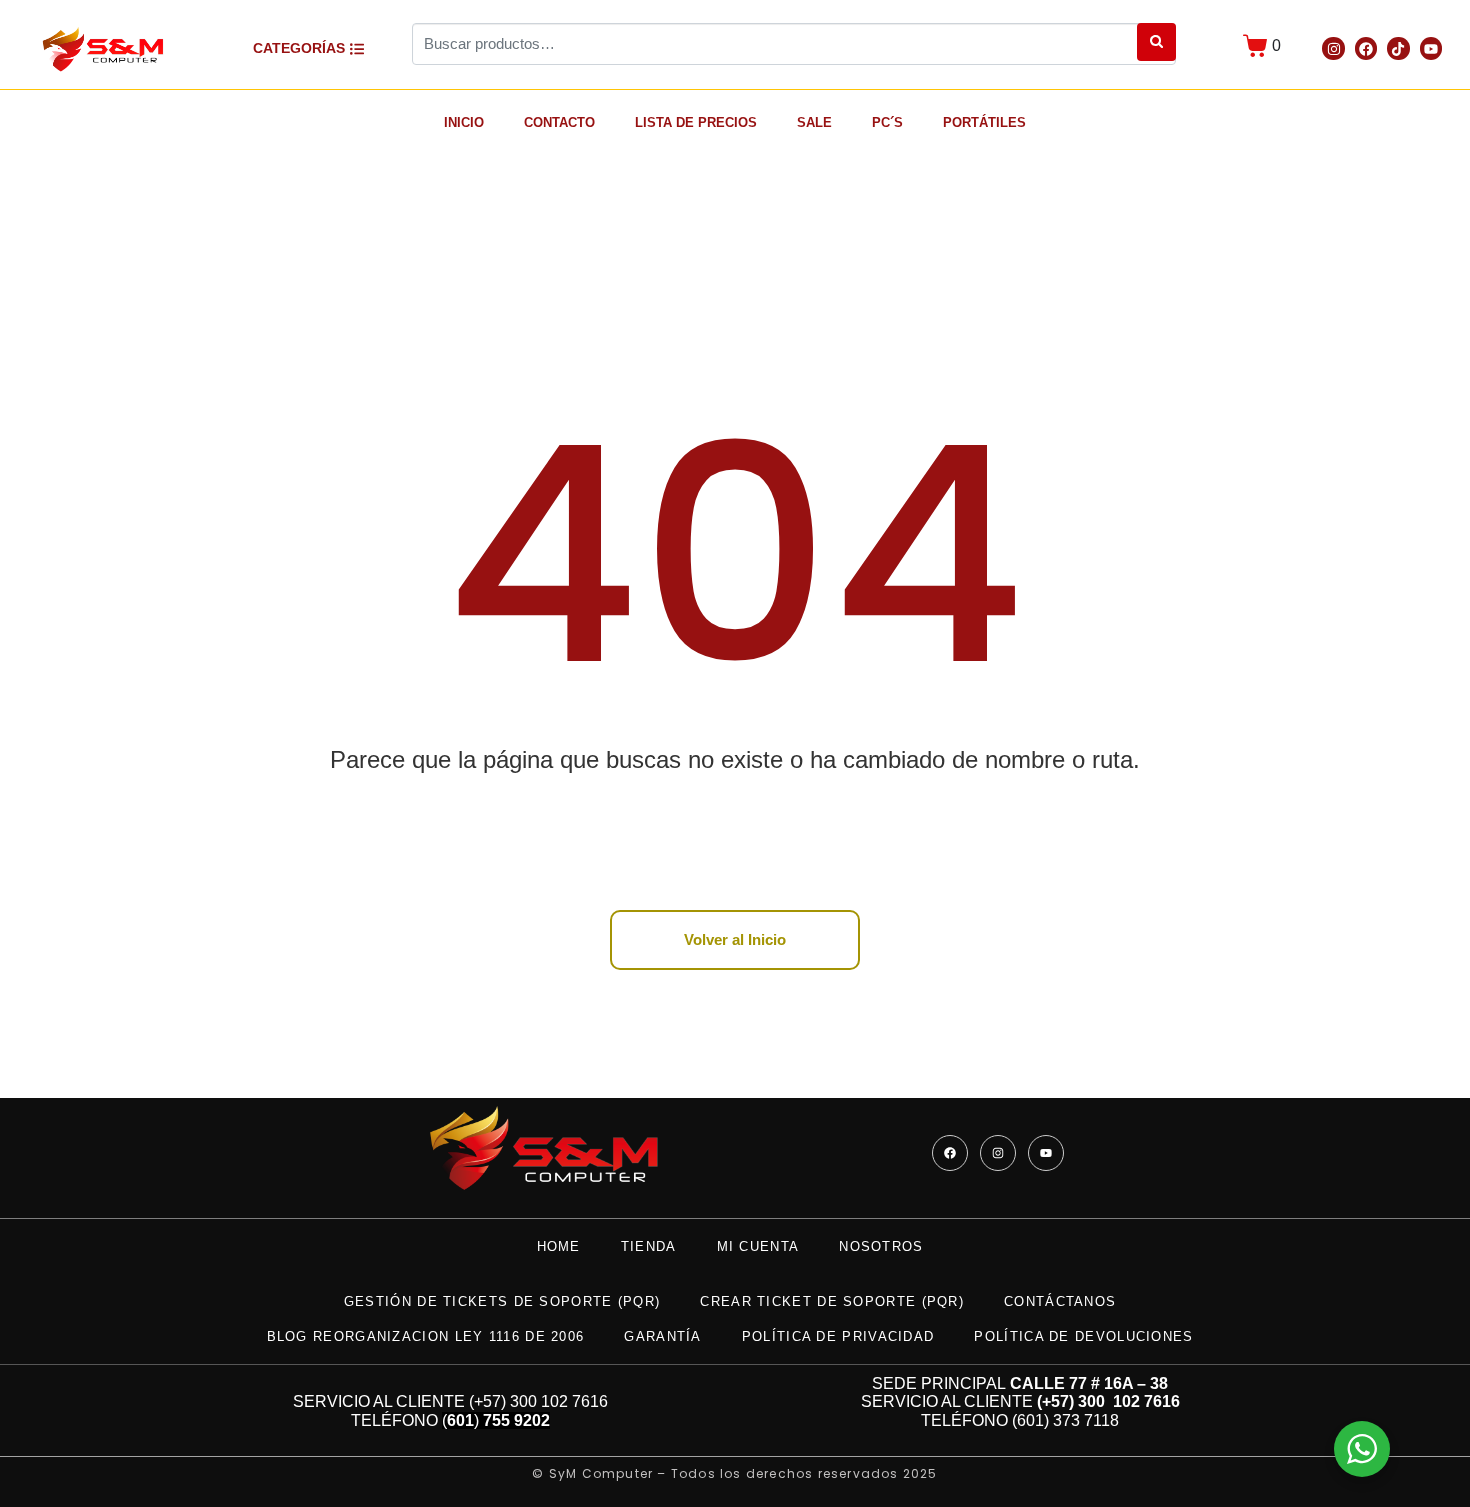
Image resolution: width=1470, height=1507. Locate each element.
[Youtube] (1431, 48)
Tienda (649, 1246)
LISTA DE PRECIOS (696, 122)
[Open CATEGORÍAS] (357, 48)
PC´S (887, 122)
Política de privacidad (838, 1336)
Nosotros (881, 1246)
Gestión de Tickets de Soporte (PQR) (502, 1301)
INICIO (464, 122)
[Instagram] (1333, 48)
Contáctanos (1060, 1301)
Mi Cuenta (758, 1246)
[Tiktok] (1398, 48)
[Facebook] (1366, 48)
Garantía (662, 1336)
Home (559, 1246)
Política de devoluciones (1083, 1336)
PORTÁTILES (984, 122)
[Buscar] (1156, 42)
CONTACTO (559, 122)
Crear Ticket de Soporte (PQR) (832, 1301)
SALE (814, 122)
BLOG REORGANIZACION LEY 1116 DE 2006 (426, 1336)
